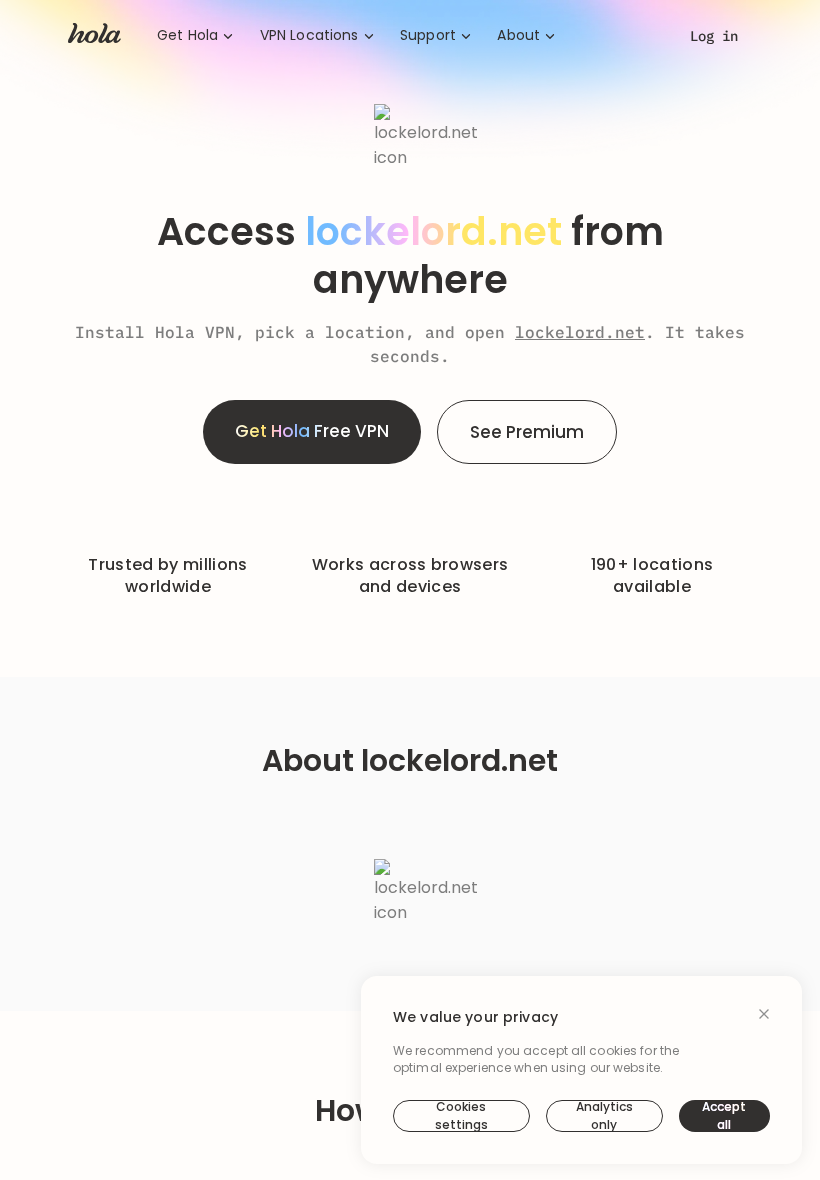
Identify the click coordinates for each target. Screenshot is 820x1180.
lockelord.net (580, 332)
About (518, 35)
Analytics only (604, 1116)
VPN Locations (309, 35)
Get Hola (187, 35)
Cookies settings (461, 1116)
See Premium (527, 432)
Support (428, 35)
